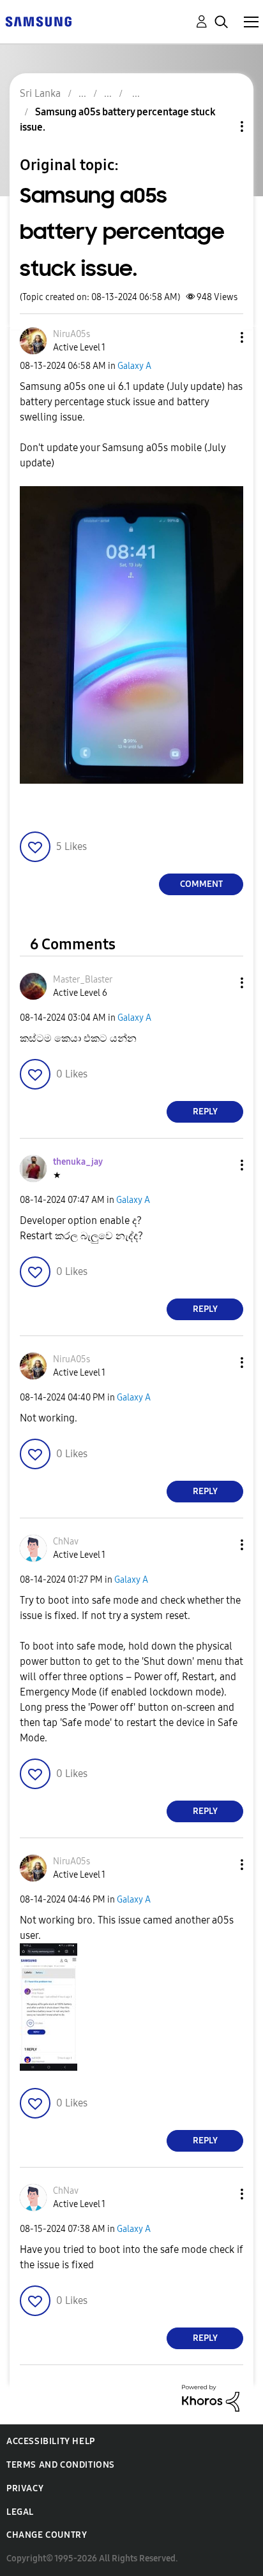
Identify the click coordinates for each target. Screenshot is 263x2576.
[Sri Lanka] (38, 21)
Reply (205, 1112)
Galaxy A (134, 366)
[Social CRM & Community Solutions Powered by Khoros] (211, 2397)
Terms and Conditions (61, 2465)
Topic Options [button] (220, 126)
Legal (20, 2512)
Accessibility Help (51, 2441)
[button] (221, 337)
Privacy (25, 2488)
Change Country (47, 2535)
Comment (201, 884)
